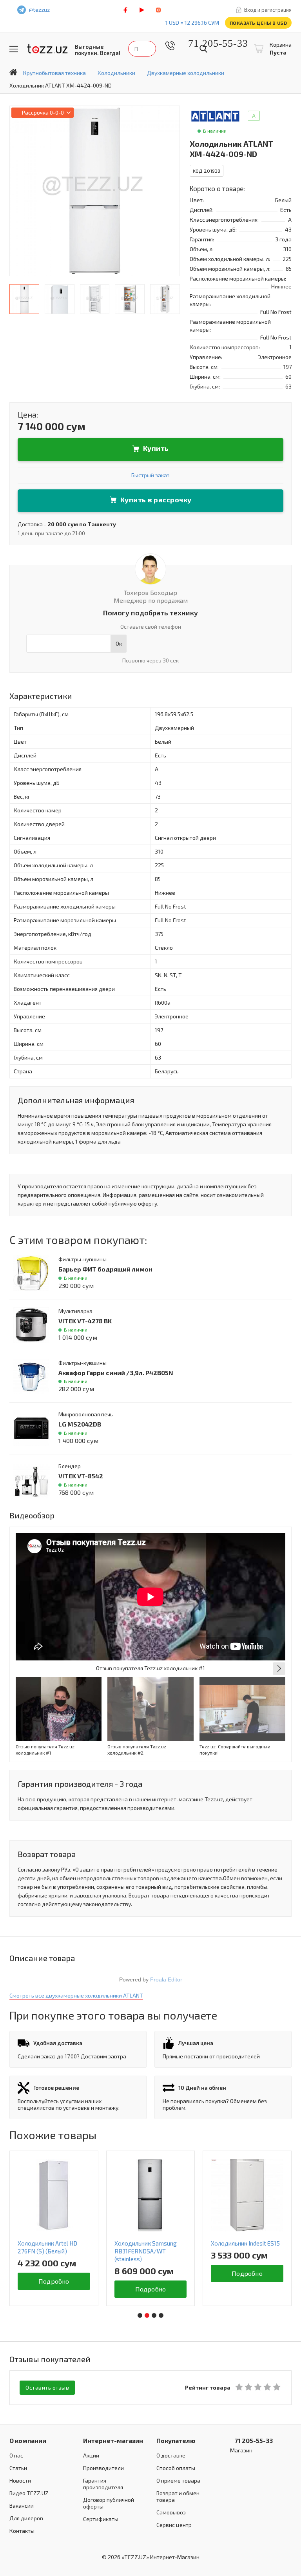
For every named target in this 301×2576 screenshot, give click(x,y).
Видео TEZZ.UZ (29, 2493)
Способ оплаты (176, 2468)
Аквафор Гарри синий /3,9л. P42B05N (116, 1373)
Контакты (22, 2531)
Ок (119, 643)
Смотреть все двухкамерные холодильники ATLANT (76, 1995)
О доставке (171, 2455)
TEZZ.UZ (47, 49)
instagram (158, 10)
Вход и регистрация (268, 10)
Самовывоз (171, 2512)
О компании (28, 2440)
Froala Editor (166, 1979)
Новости (20, 2480)
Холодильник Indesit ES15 (245, 2243)
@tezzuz (39, 10)
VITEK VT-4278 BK (85, 1321)
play (142, 10)
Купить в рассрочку (156, 500)
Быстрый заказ (150, 475)
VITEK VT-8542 (81, 1476)
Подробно (54, 2281)
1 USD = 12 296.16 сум (192, 23)
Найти (203, 49)
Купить (156, 448)
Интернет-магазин (113, 2440)
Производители (103, 2468)
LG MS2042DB (80, 1424)
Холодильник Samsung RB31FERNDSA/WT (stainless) (146, 2251)
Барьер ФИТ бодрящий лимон (105, 1269)
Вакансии (22, 2506)
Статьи (18, 2468)
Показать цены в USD (258, 23)
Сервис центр (174, 2525)
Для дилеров (26, 2518)
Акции (91, 2455)
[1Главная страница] (13, 72)
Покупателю (176, 2440)
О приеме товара (178, 2480)
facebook (125, 10)
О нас (16, 2455)
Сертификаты (101, 2519)
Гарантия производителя (103, 2484)
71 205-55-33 (212, 43)
